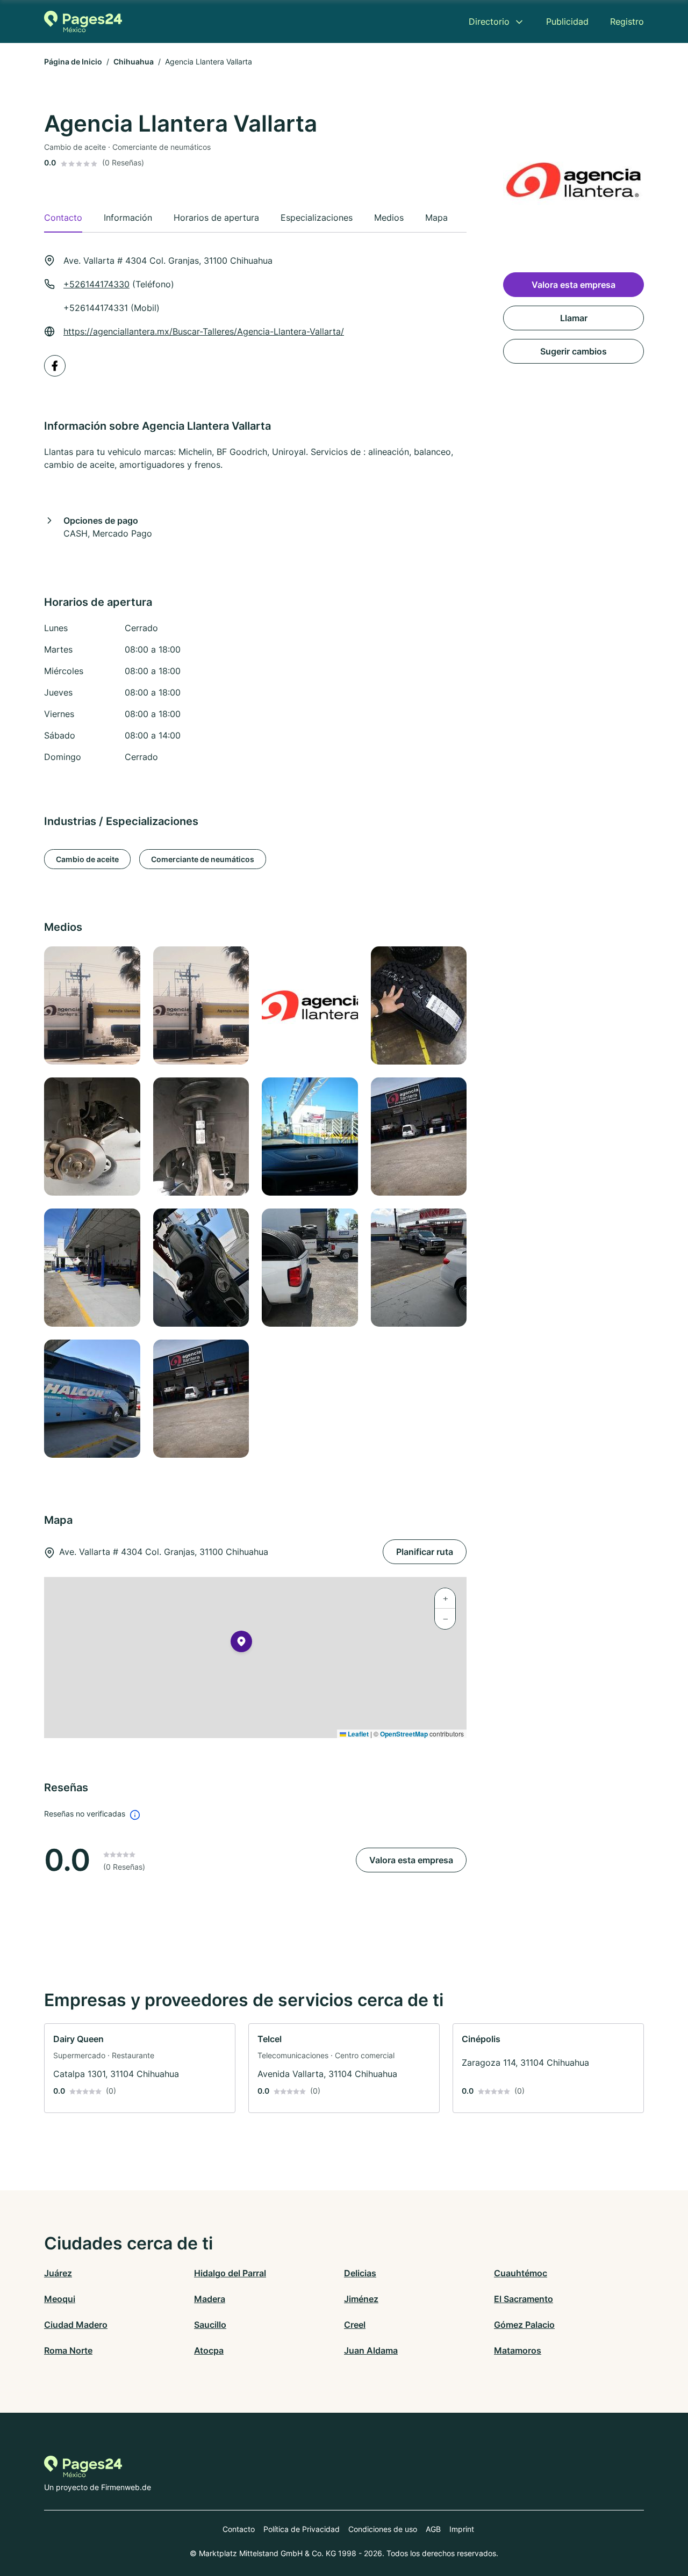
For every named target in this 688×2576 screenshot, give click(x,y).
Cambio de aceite (87, 859)
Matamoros (518, 2350)
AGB (433, 2529)
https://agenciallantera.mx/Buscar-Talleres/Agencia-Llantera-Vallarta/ (204, 331)
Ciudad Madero (76, 2325)
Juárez (58, 2273)
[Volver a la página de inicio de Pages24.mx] (83, 21)
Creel (355, 2325)
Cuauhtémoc (521, 2273)
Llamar (574, 318)
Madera (210, 2299)
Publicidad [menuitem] (567, 21)
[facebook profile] (55, 366)
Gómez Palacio (524, 2325)
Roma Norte (68, 2350)
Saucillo (210, 2325)
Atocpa (209, 2350)
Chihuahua (134, 61)
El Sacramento (524, 2299)
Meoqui (60, 2299)
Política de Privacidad (302, 2529)
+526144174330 (96, 284)
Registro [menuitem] (627, 21)
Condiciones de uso (383, 2529)
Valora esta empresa (411, 1860)
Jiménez (361, 2299)
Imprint (462, 2529)
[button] (241, 1644)
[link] (140, 2068)
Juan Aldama (371, 2350)
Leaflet (357, 1734)
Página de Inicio (73, 61)
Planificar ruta (425, 1552)
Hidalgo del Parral (230, 2273)
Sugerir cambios (574, 351)
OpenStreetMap (404, 1734)
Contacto (239, 2529)
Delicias (360, 2273)
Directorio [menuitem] (489, 21)
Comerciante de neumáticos (203, 859)
